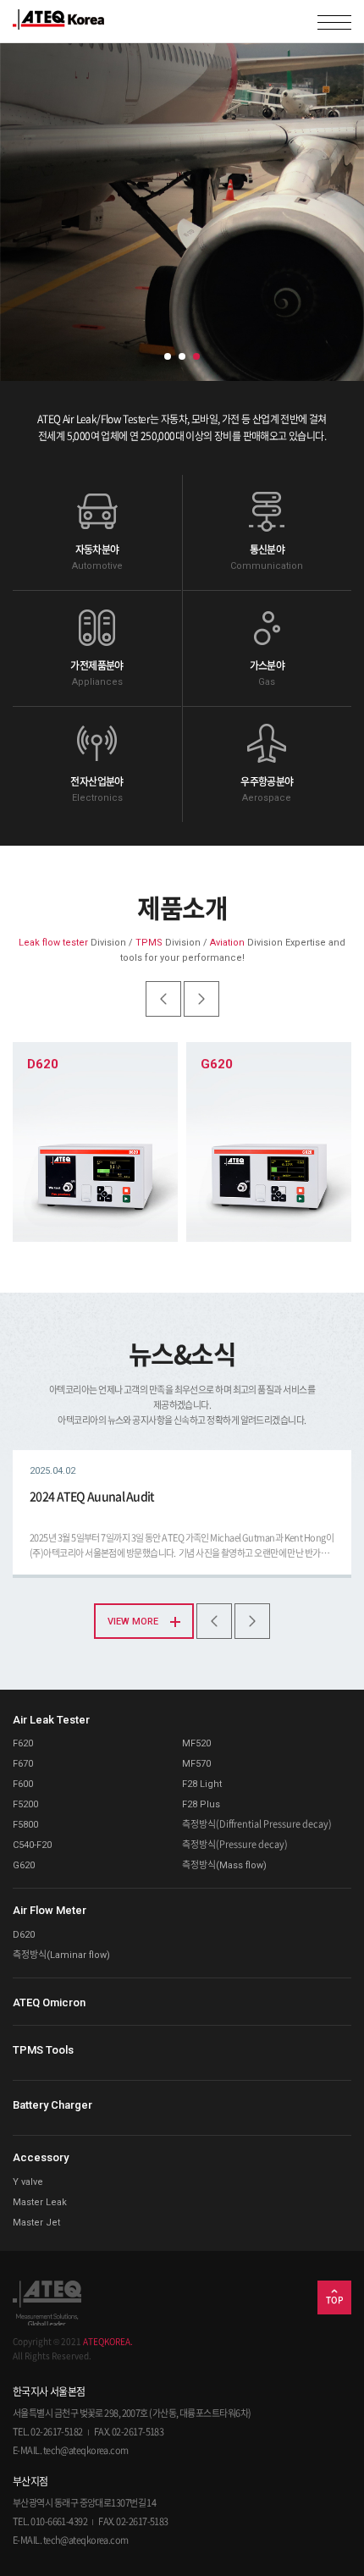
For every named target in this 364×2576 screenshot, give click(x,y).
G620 (24, 1865)
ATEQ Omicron (49, 2002)
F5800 (25, 1825)
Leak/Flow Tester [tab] (168, 356)
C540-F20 (32, 1845)
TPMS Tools (43, 2050)
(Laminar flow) (61, 1955)
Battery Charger (52, 2105)
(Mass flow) (224, 1865)
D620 (24, 1935)
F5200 (25, 1804)
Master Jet (36, 2223)
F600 (23, 1784)
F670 (23, 1764)
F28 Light (202, 1784)
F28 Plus (201, 1804)
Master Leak (40, 2202)
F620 (23, 1743)
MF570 (196, 1764)
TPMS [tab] (182, 356)
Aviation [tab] (196, 356)
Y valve (28, 2182)
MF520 (196, 1743)
